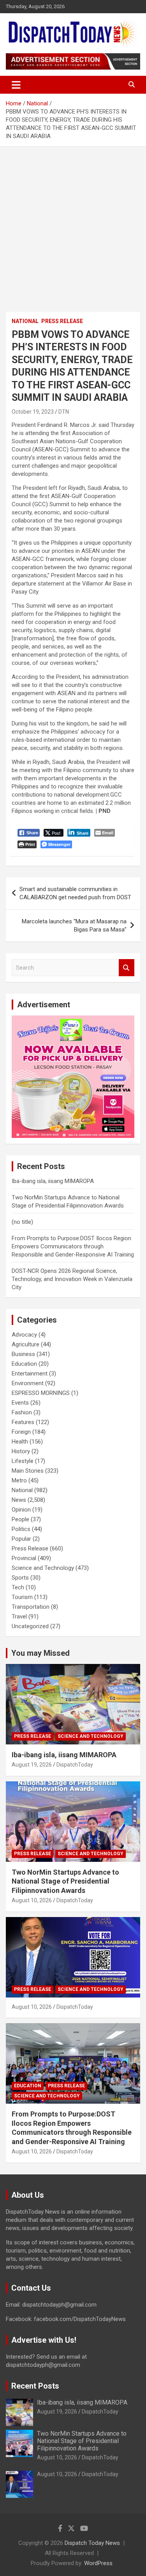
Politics (21, 1529)
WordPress (98, 2563)
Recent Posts (35, 2386)
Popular (21, 1539)
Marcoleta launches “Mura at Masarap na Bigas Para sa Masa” (74, 925)
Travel (19, 1617)
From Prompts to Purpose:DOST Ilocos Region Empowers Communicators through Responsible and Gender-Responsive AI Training (73, 1246)
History (21, 1451)
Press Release (62, 321)
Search (127, 968)
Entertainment (30, 1374)
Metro (19, 1480)
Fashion (22, 1412)
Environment (28, 1383)
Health (20, 1442)
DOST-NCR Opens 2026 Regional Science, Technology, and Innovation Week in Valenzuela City (72, 1279)
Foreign (21, 1432)
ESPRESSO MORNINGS (41, 1393)
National (25, 321)
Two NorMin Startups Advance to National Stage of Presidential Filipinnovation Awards (65, 1881)
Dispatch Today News (92, 2543)
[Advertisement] (73, 223)
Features (23, 1422)
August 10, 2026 (32, 1900)
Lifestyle (23, 1461)
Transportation (31, 1607)
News (19, 1500)
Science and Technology (43, 1568)
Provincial (24, 1558)
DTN (64, 412)
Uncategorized (30, 1626)
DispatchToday (75, 1765)
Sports (20, 1578)
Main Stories (28, 1471)
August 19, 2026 (32, 1765)
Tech (18, 1587)
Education (24, 1364)
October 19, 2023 (33, 412)
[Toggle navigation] (16, 85)
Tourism (22, 1597)
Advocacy (24, 1335)
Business (23, 1354)
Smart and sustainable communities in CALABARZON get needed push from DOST (75, 893)
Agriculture (26, 1344)
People (20, 1519)
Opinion (21, 1510)
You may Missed (40, 1653)
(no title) (22, 1222)
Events (20, 1403)
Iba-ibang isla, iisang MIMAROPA (53, 1181)
